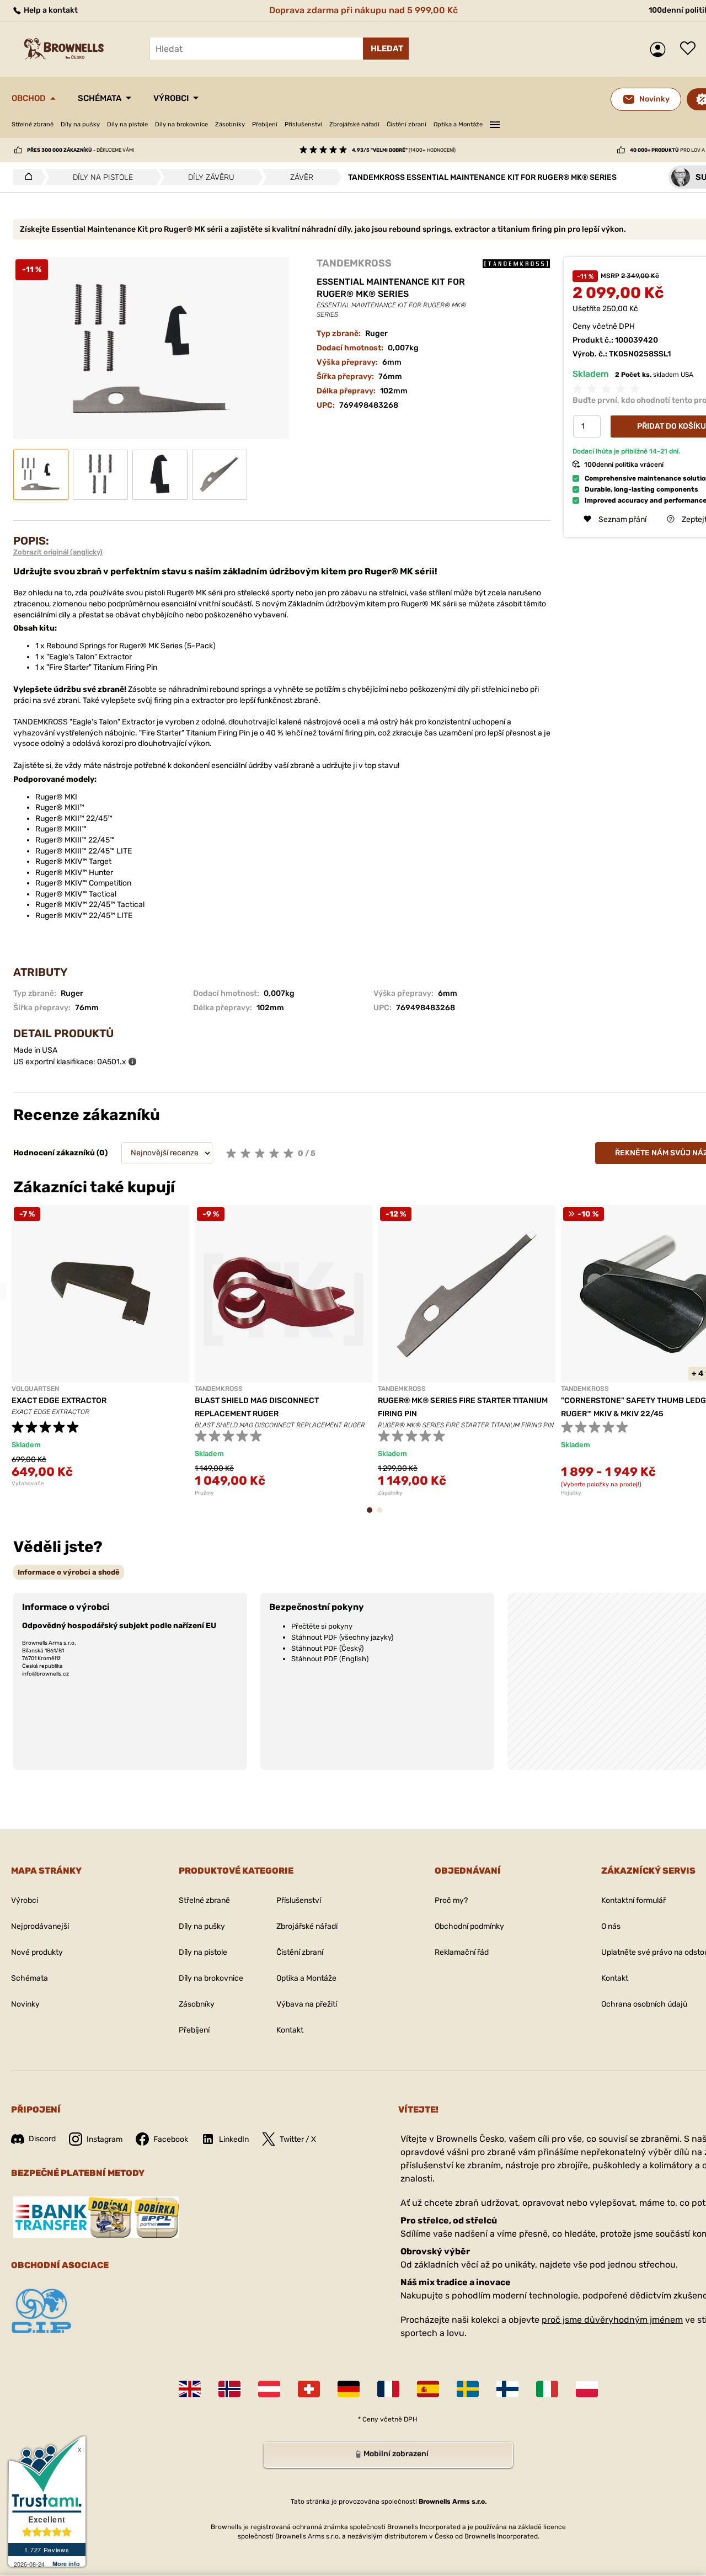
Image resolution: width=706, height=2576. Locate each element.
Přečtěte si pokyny (322, 1626)
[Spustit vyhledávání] (386, 49)
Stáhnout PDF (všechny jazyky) (342, 1637)
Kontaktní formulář (633, 1900)
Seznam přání (691, 49)
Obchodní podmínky (469, 1926)
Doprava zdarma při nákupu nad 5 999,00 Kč (363, 10)
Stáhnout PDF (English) (330, 1659)
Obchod (29, 98)
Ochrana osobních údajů (644, 2004)
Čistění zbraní (407, 124)
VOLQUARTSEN (35, 1389)
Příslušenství (303, 124)
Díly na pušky (80, 124)
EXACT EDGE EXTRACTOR (59, 1401)
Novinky (25, 2004)
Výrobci (171, 98)
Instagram (105, 2139)
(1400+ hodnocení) (404, 150)
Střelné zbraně (33, 124)
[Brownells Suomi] (507, 2389)
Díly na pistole (127, 124)
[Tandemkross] (516, 263)
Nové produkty (37, 1952)
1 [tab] (373, 1515)
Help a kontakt (50, 10)
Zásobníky (230, 124)
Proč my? (451, 1900)
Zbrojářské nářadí (354, 124)
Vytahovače (28, 1484)
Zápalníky (390, 1493)
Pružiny (204, 1493)
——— (495, 123)
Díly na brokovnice (181, 124)
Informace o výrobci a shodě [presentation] (69, 1572)
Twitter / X (298, 2139)
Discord (42, 2139)
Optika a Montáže (458, 124)
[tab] (69, 1572)
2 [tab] (383, 1515)
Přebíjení (265, 124)
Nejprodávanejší (40, 1926)
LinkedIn (234, 2139)
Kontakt (290, 2030)
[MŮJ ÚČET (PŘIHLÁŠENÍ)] (660, 49)
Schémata (100, 98)
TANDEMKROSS (354, 263)
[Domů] (26, 177)
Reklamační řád (462, 1952)
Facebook (171, 2139)
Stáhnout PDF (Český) (327, 1648)
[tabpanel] (100, 1346)
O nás (611, 1926)
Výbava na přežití (307, 2004)
